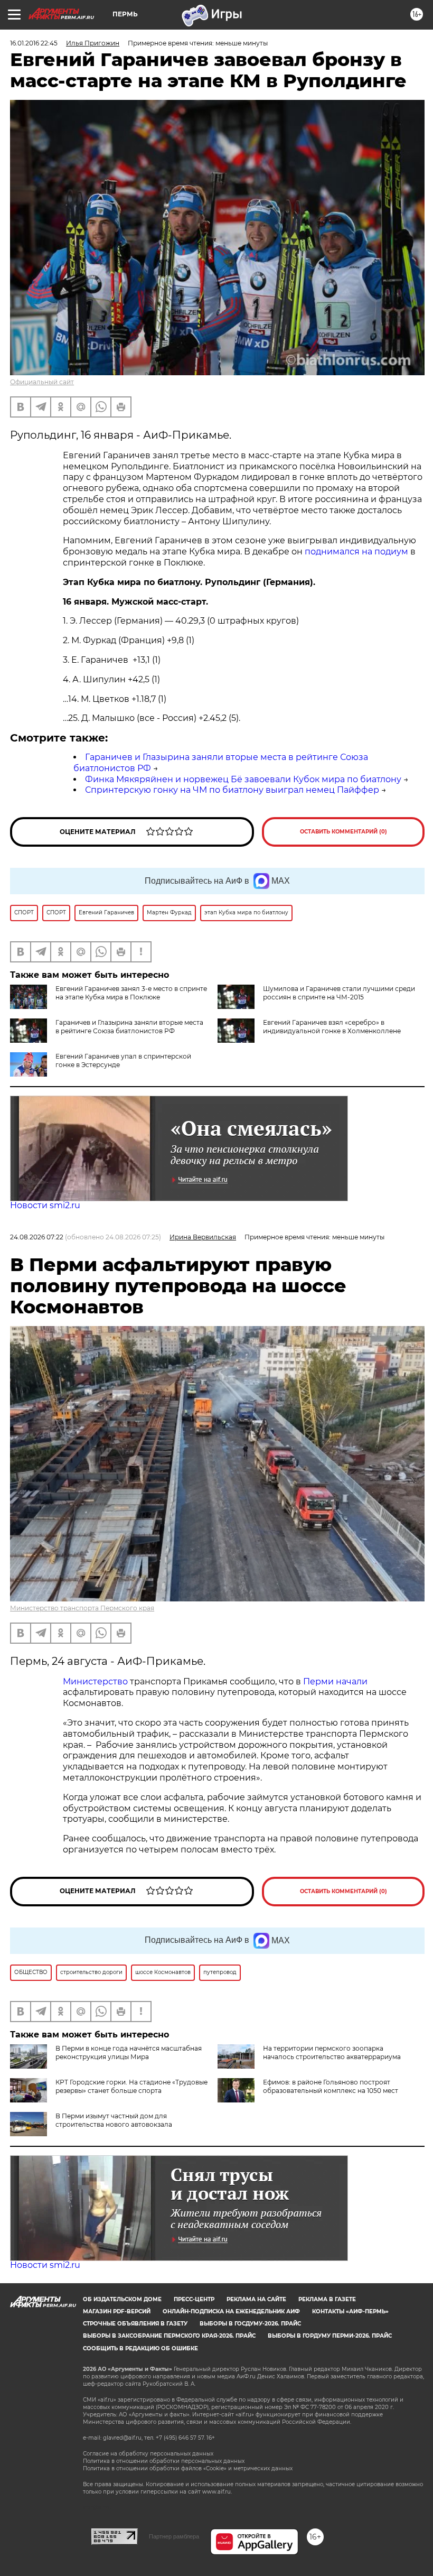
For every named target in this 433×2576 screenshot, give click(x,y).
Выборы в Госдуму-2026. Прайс (250, 2324)
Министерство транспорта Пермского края (82, 1608)
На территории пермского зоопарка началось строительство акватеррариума (332, 2053)
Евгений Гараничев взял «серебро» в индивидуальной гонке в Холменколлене (332, 1027)
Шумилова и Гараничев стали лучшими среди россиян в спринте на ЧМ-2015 (339, 993)
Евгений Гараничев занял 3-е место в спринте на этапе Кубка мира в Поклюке (131, 993)
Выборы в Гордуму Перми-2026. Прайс (330, 2336)
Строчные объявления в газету (135, 2324)
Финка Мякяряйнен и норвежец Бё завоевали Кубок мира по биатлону (243, 779)
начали (352, 1681)
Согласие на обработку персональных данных (148, 2454)
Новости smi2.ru (45, 1205)
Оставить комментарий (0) (343, 832)
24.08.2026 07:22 (37, 1237)
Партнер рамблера (174, 2536)
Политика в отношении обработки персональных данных (164, 2461)
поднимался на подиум (355, 552)
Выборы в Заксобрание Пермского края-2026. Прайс (169, 2336)
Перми (318, 1681)
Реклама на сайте (256, 2299)
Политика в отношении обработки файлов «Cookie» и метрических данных (188, 2468)
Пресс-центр (194, 2299)
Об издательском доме (122, 2299)
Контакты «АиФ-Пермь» (350, 2311)
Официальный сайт (42, 382)
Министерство (95, 1681)
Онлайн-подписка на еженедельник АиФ (231, 2311)
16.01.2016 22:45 (34, 43)
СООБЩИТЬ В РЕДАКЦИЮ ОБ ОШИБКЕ (140, 2348)
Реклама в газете (327, 2299)
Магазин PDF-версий (117, 2311)
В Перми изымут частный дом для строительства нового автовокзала (114, 2120)
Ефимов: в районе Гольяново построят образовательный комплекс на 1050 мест (331, 2086)
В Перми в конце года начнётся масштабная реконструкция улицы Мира (129, 2053)
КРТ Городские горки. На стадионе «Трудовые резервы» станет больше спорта (131, 2086)
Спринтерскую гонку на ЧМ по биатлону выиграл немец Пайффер (232, 790)
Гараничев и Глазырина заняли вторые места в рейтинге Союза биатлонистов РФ (129, 1027)
